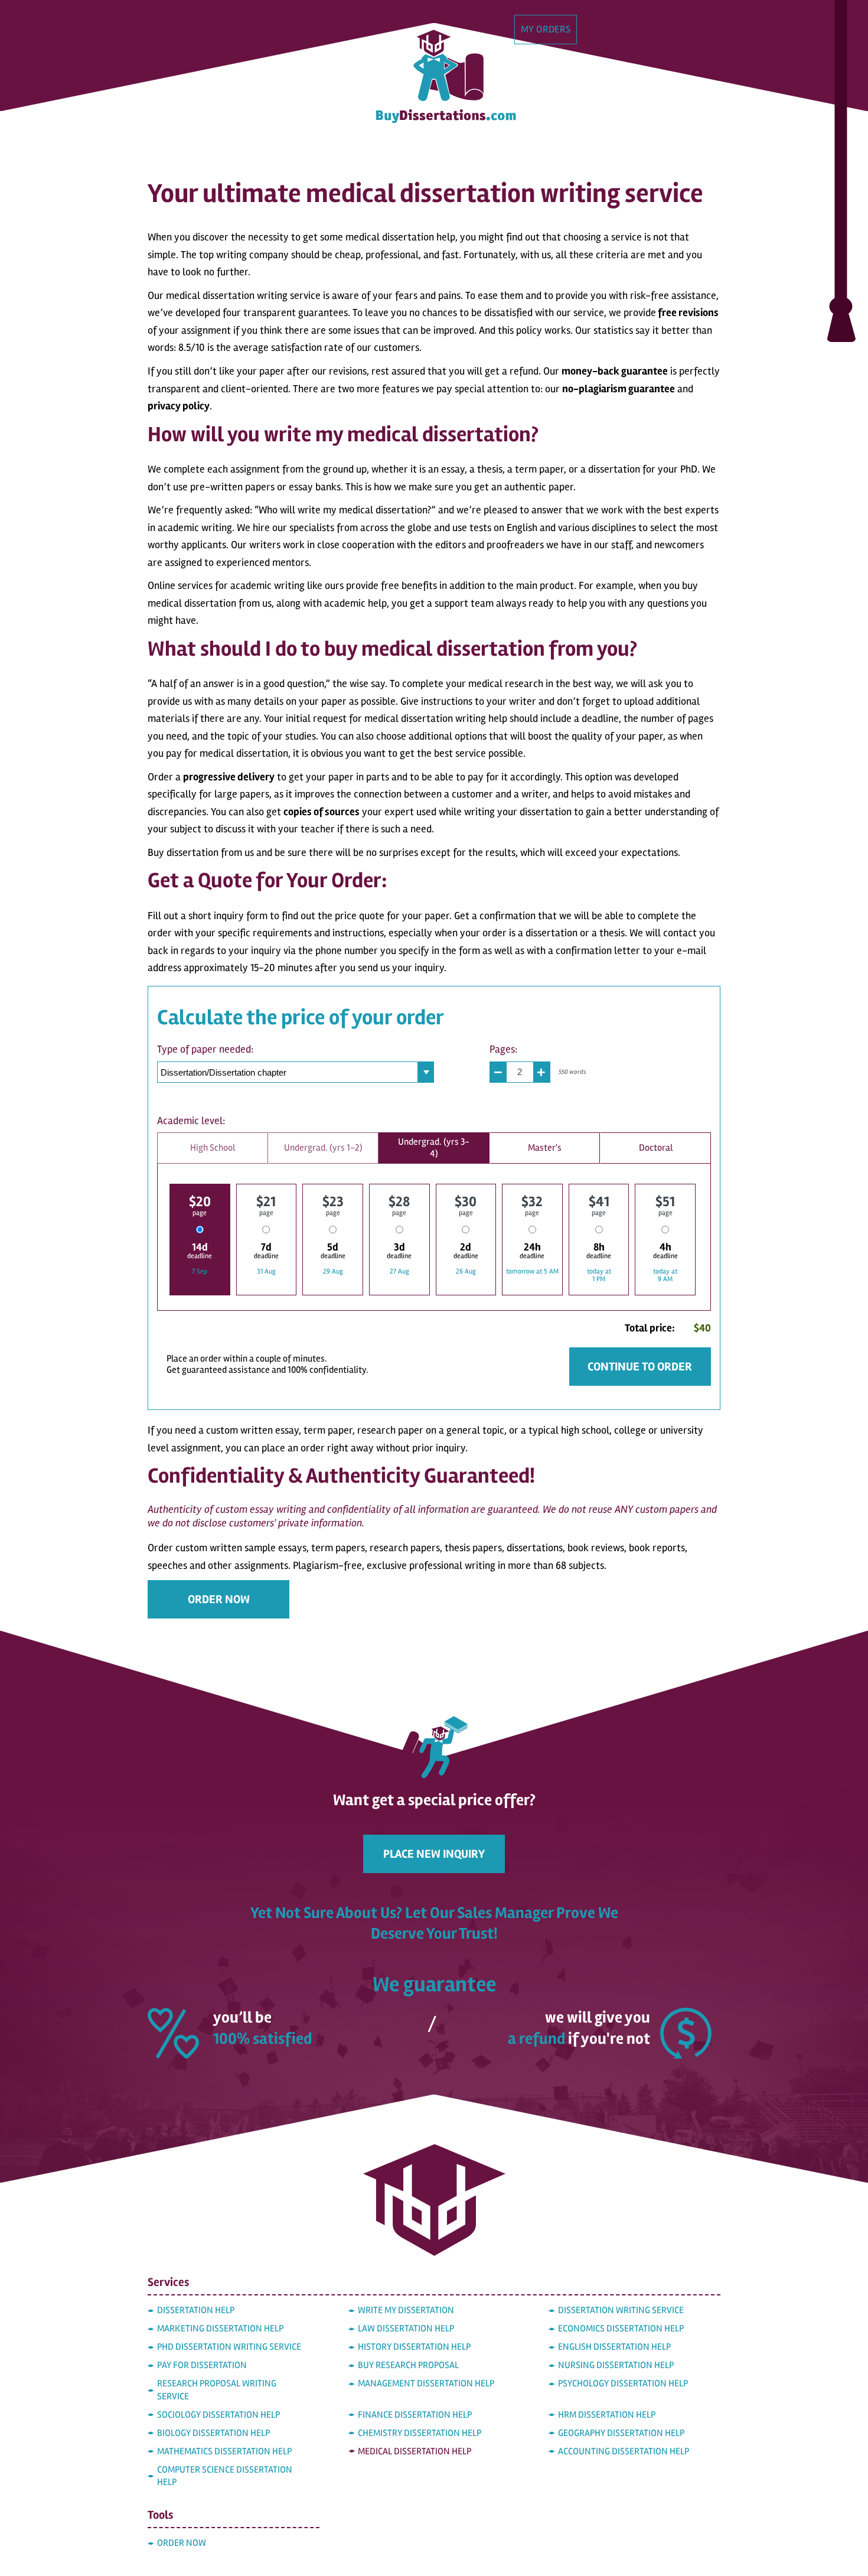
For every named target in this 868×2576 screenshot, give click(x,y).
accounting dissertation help (624, 2451)
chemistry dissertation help (420, 2433)
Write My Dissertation (406, 2310)
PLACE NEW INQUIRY (434, 1854)
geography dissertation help (621, 2433)
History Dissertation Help (414, 2347)
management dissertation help (426, 2383)
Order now (219, 1599)
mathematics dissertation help (224, 2451)
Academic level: (191, 1121)
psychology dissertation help (623, 2383)
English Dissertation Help (614, 2347)
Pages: (503, 1049)
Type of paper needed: (205, 1049)
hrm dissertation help (607, 2415)
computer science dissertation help (225, 2476)
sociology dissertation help (218, 2415)
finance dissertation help (415, 2415)
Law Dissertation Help (406, 2329)
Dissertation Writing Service (621, 2310)
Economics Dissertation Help (621, 2329)
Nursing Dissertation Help (616, 2365)
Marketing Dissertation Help (220, 2329)
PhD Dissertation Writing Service (229, 2347)
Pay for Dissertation (202, 2365)
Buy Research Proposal (408, 2365)
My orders (546, 29)
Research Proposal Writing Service (217, 2390)
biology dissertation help (213, 2433)
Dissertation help (196, 2310)
